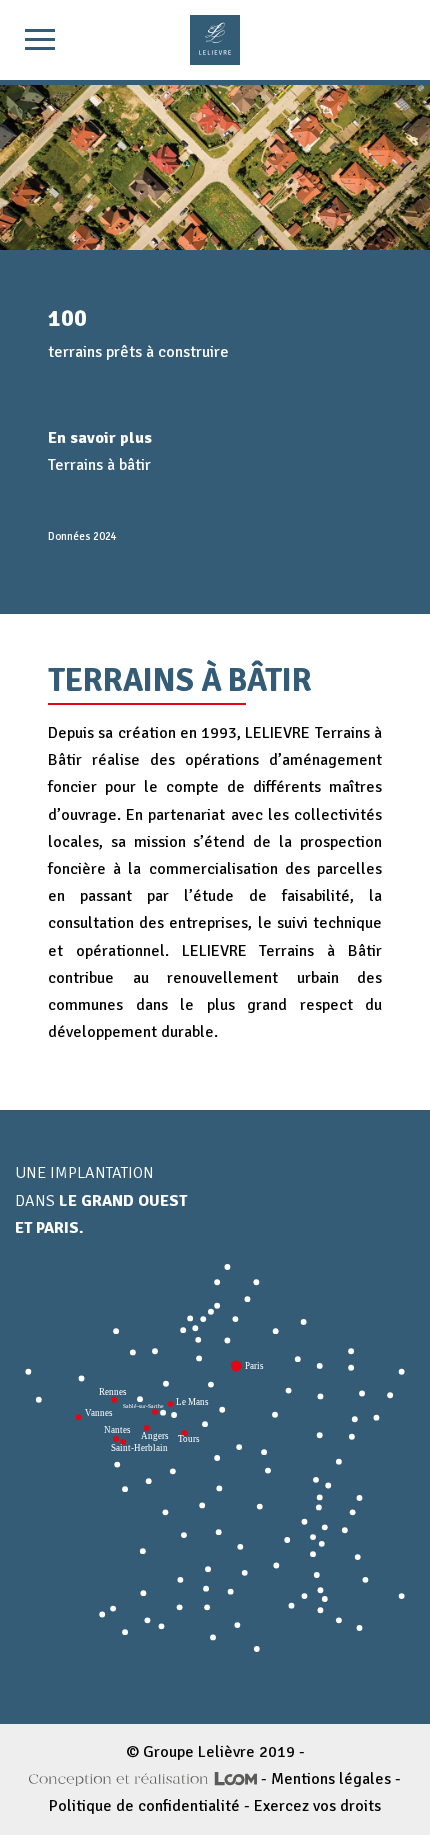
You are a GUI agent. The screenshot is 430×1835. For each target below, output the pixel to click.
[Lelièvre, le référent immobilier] (215, 40)
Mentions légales (331, 1779)
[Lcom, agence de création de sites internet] (143, 1779)
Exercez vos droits (317, 1806)
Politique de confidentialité (144, 1806)
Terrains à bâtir (99, 465)
